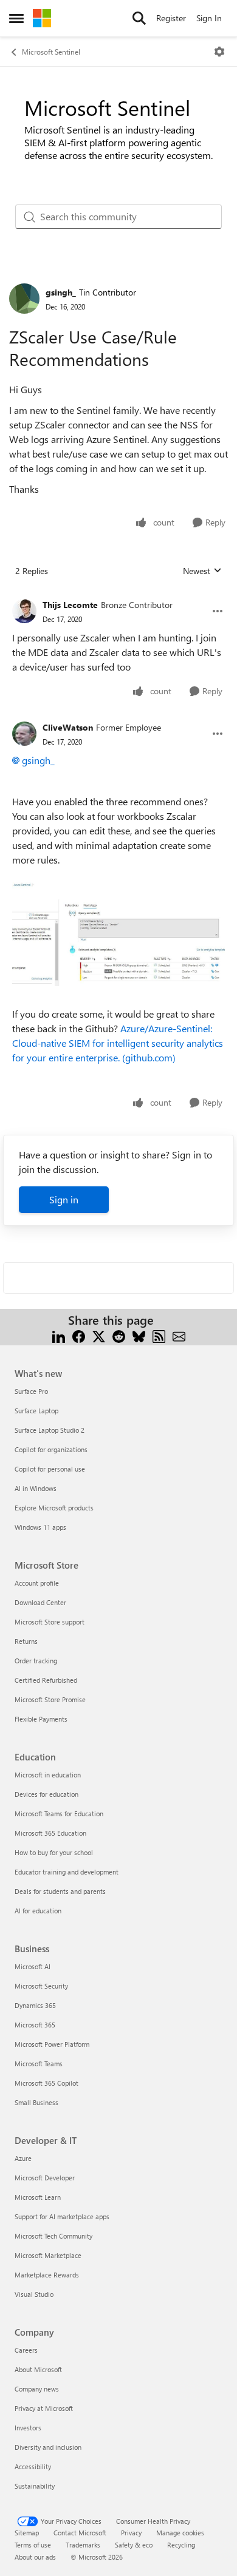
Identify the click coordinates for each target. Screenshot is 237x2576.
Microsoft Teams (39, 2064)
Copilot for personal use (50, 1469)
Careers (26, 2350)
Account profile (37, 1583)
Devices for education (46, 1794)
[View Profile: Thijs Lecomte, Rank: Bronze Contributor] (24, 611)
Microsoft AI (33, 1966)
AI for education (38, 1911)
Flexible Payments (41, 1719)
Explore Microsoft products (54, 1508)
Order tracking (36, 1661)
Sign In (209, 18)
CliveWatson (68, 727)
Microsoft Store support (50, 1622)
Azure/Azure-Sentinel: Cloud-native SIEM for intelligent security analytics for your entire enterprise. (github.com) (118, 1043)
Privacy (131, 2533)
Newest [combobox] (202, 571)
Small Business (36, 2102)
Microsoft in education (48, 1775)
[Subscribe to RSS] (159, 1335)
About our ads (35, 2557)
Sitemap (27, 2533)
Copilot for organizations (51, 1449)
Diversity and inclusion (48, 2447)
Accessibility (33, 2466)
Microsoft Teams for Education (59, 1814)
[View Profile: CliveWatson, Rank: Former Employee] (24, 734)
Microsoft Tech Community (53, 2236)
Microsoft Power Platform (52, 2044)
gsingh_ (61, 292)
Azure (23, 2158)
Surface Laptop (36, 1411)
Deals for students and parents (60, 1891)
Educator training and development (67, 1872)
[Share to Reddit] (119, 1335)
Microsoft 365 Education (50, 1833)
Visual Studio (34, 2294)
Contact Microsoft (80, 2533)
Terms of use (33, 2545)
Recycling (181, 2545)
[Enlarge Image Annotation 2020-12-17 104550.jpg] (118, 934)
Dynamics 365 (35, 2005)
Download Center (40, 1602)
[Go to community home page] (42, 18)
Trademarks (83, 2545)
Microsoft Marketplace (48, 2255)
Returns (26, 1641)
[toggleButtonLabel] (219, 52)
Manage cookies (180, 2533)
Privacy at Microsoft (44, 2408)
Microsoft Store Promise (50, 1699)
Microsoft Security (41, 1986)
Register (171, 18)
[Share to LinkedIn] (59, 1335)
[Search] (139, 18)
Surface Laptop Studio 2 (50, 1430)
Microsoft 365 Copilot (46, 2083)
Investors (28, 2428)
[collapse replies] (118, 595)
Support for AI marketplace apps (62, 2216)
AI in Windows (36, 1488)
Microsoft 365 (35, 2025)
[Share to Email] (179, 1335)
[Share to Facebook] (79, 1335)
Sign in (64, 1199)
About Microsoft (38, 2369)
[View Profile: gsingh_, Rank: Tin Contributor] (24, 299)
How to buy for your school (54, 1852)
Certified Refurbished (46, 1680)
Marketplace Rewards (47, 2275)
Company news (37, 2389)
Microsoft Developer (45, 2178)
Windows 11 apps (40, 1527)
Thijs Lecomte (70, 605)
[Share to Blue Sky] (139, 1335)
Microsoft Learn (38, 2197)
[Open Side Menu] (16, 18)
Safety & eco (134, 2545)
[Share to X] (99, 1335)
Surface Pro (31, 1391)
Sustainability (35, 2486)
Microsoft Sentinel (51, 52)
